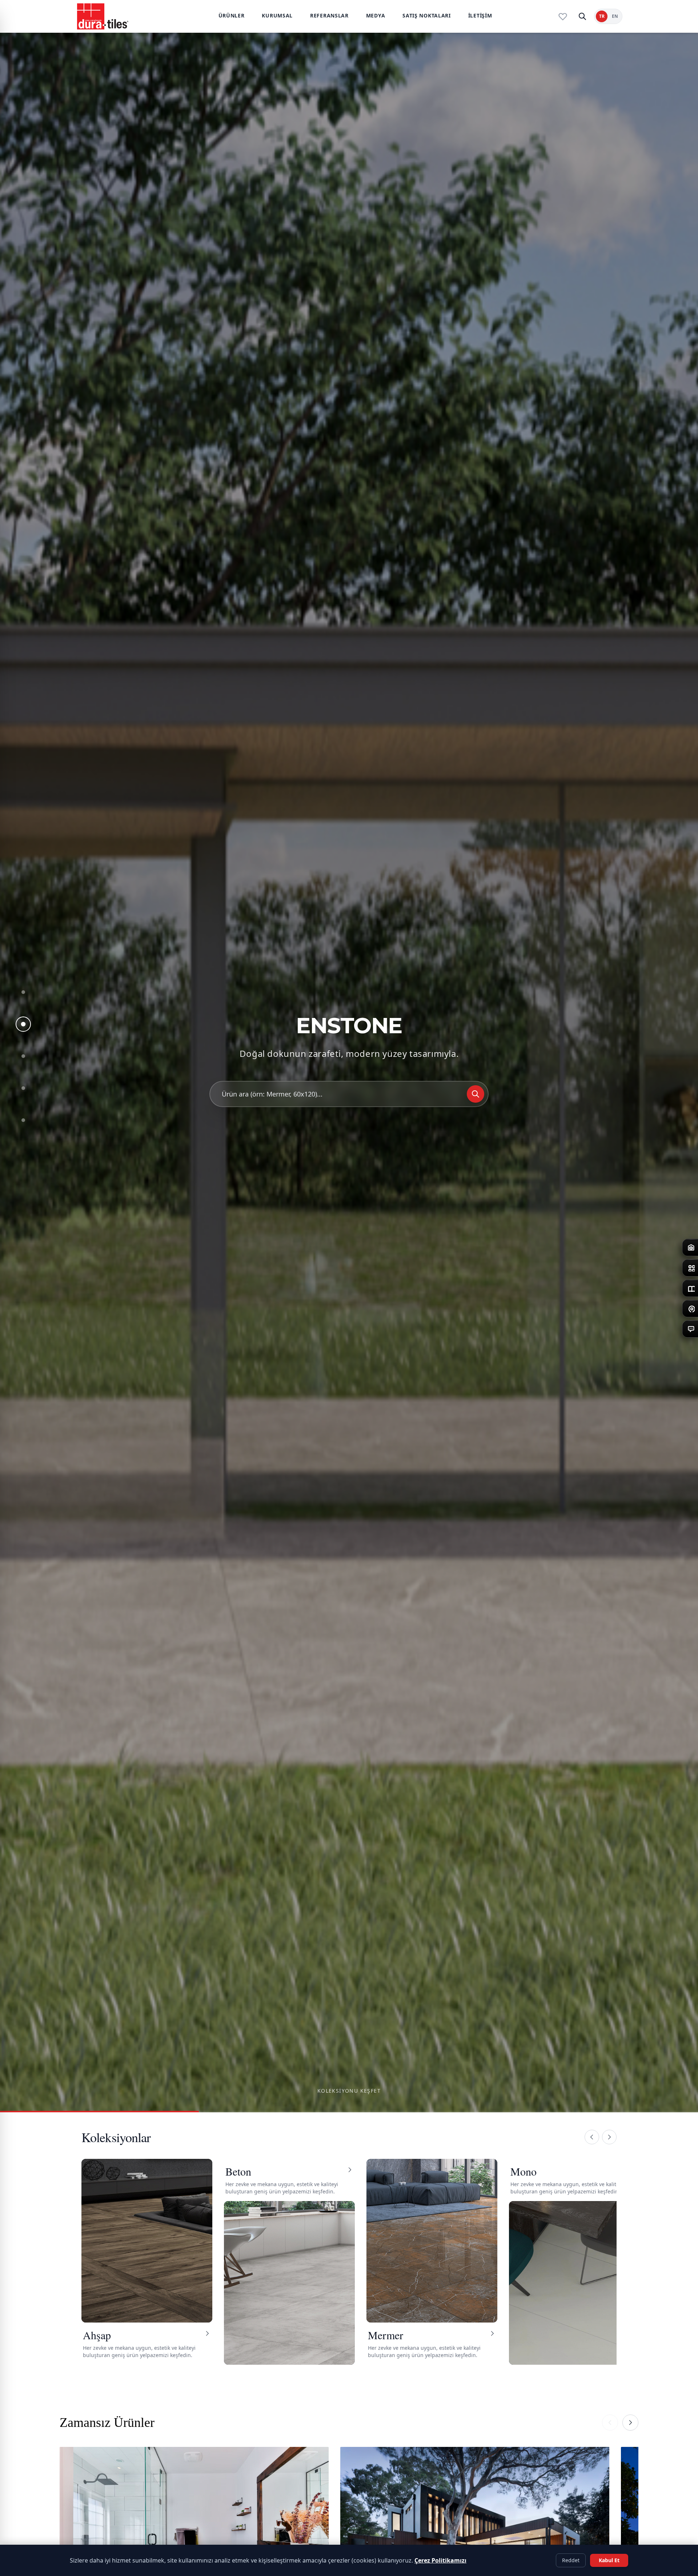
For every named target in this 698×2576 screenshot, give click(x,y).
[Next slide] (630, 2423)
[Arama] (582, 16)
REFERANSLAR (329, 15)
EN (615, 16)
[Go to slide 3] (23, 1056)
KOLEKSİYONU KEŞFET (349, 2091)
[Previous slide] (610, 2423)
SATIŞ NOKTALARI (427, 15)
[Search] (476, 1094)
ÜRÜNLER (232, 15)
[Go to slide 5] (23, 1120)
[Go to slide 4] (23, 1088)
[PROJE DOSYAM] (563, 16)
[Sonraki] (609, 2137)
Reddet (571, 2560)
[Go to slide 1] (23, 992)
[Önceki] (592, 2137)
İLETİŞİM (480, 15)
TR (602, 16)
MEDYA (376, 15)
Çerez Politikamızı (440, 2560)
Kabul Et (609, 2560)
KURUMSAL (277, 15)
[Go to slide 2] (23, 1024)
